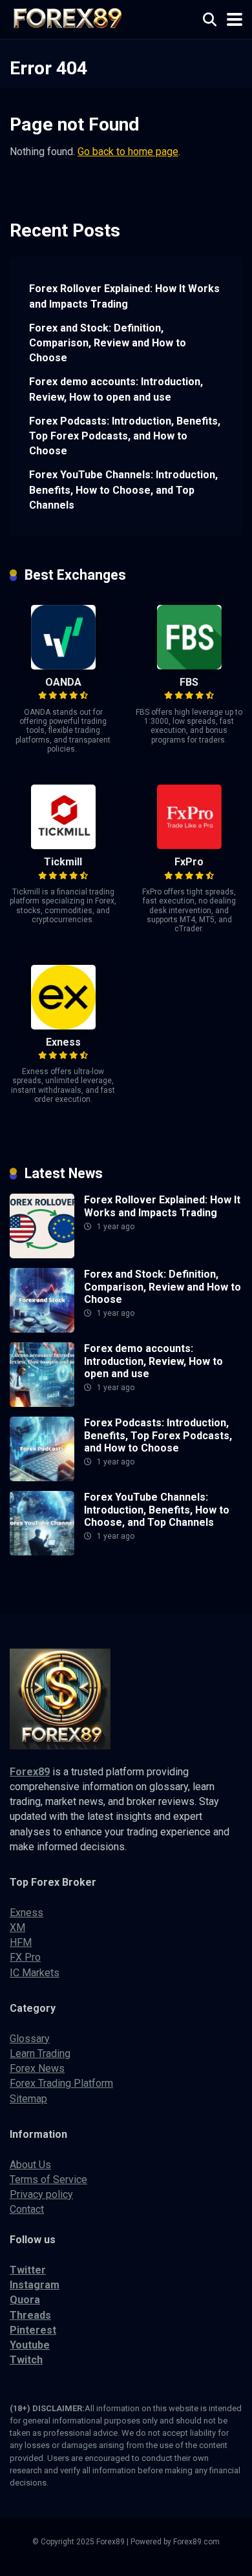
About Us (30, 2165)
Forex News (37, 2068)
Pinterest (33, 2330)
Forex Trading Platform (61, 2083)
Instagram (35, 2285)
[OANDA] (63, 666)
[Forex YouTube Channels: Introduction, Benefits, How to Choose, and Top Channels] (42, 1552)
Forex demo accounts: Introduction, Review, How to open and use (116, 389)
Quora (25, 2300)
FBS (189, 682)
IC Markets (35, 1973)
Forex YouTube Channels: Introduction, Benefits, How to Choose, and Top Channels (123, 490)
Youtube (30, 2345)
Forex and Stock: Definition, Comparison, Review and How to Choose (108, 343)
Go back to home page (128, 152)
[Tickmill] (63, 846)
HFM (21, 1942)
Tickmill (63, 862)
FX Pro (25, 1957)
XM (17, 1927)
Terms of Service (48, 2180)
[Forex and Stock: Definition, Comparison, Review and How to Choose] (42, 1329)
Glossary (30, 2039)
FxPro (189, 862)
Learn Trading (40, 2053)
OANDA (63, 682)
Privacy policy (41, 2194)
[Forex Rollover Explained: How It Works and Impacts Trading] (42, 1255)
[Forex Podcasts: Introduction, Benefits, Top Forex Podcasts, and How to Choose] (42, 1478)
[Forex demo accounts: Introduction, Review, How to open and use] (42, 1403)
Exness (63, 1042)
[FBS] (189, 666)
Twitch (26, 2360)
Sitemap (28, 2099)
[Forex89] (66, 18)
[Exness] (63, 1026)
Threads (30, 2315)
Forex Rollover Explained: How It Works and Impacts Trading (124, 296)
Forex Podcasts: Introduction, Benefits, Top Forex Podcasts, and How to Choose (125, 436)
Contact (27, 2209)
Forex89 (30, 1772)
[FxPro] (189, 846)
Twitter (28, 2270)
